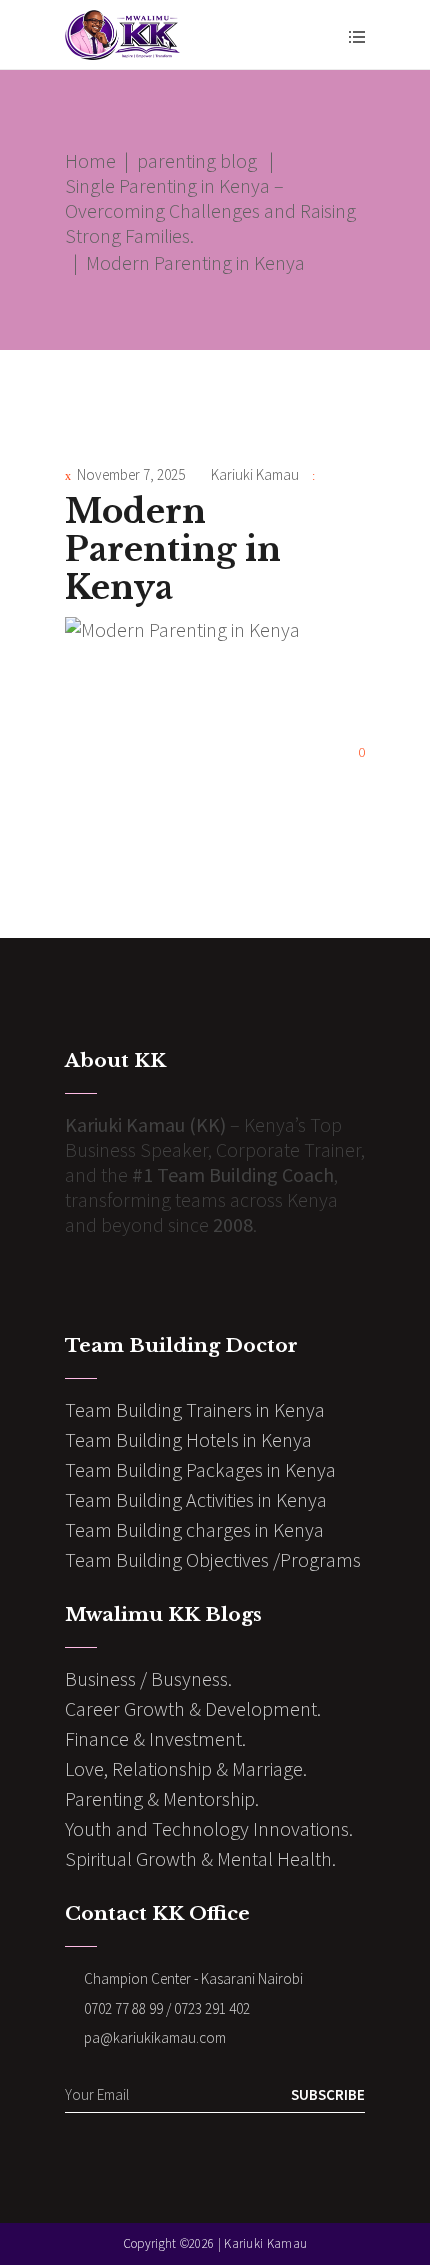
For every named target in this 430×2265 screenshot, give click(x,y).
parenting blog (197, 160)
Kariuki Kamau (255, 474)
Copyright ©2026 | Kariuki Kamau (215, 2243)
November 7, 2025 (131, 474)
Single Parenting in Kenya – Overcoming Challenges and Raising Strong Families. (210, 210)
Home (90, 160)
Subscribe (328, 2094)
